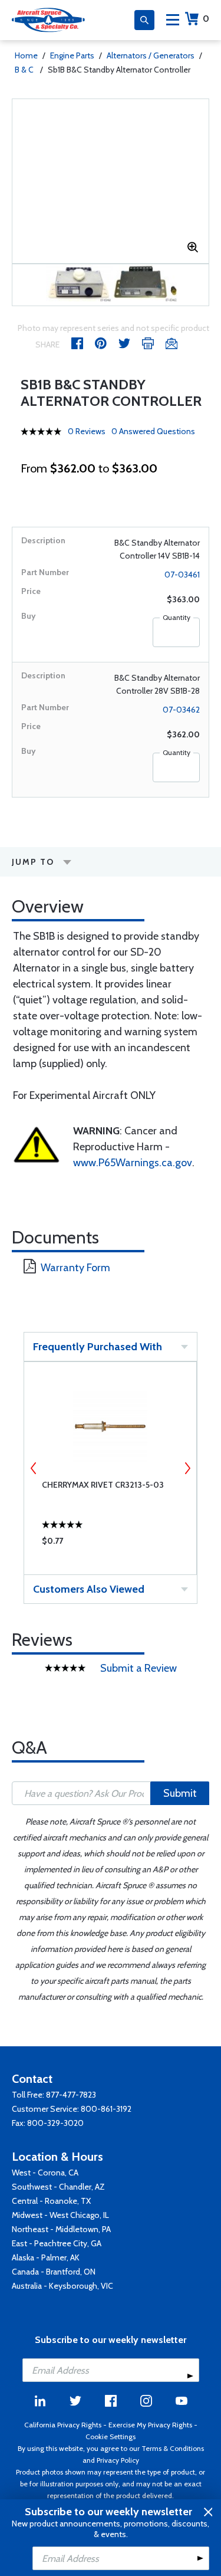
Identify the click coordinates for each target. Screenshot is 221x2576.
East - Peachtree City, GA (57, 2243)
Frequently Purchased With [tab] (98, 1347)
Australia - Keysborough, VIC (62, 2286)
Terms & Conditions (173, 2448)
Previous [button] (34, 1468)
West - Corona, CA (45, 2173)
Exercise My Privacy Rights (150, 2425)
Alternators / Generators (151, 55)
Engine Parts (72, 55)
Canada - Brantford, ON (54, 2272)
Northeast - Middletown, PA (61, 2229)
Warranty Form (75, 1268)
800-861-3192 (106, 2109)
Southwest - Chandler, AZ (58, 2187)
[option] (79, 285)
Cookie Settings (111, 2436)
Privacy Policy (118, 2460)
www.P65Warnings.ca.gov (133, 1163)
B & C (25, 70)
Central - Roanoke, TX (51, 2201)
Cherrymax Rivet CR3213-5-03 (103, 1485)
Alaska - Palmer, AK (46, 2257)
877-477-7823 (71, 2095)
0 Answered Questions (153, 431)
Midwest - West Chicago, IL (60, 2215)
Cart (206, 19)
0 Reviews (87, 431)
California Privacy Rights (63, 2425)
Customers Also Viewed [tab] (89, 1589)
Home (26, 55)
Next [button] (187, 1468)
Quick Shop (111, 1544)
